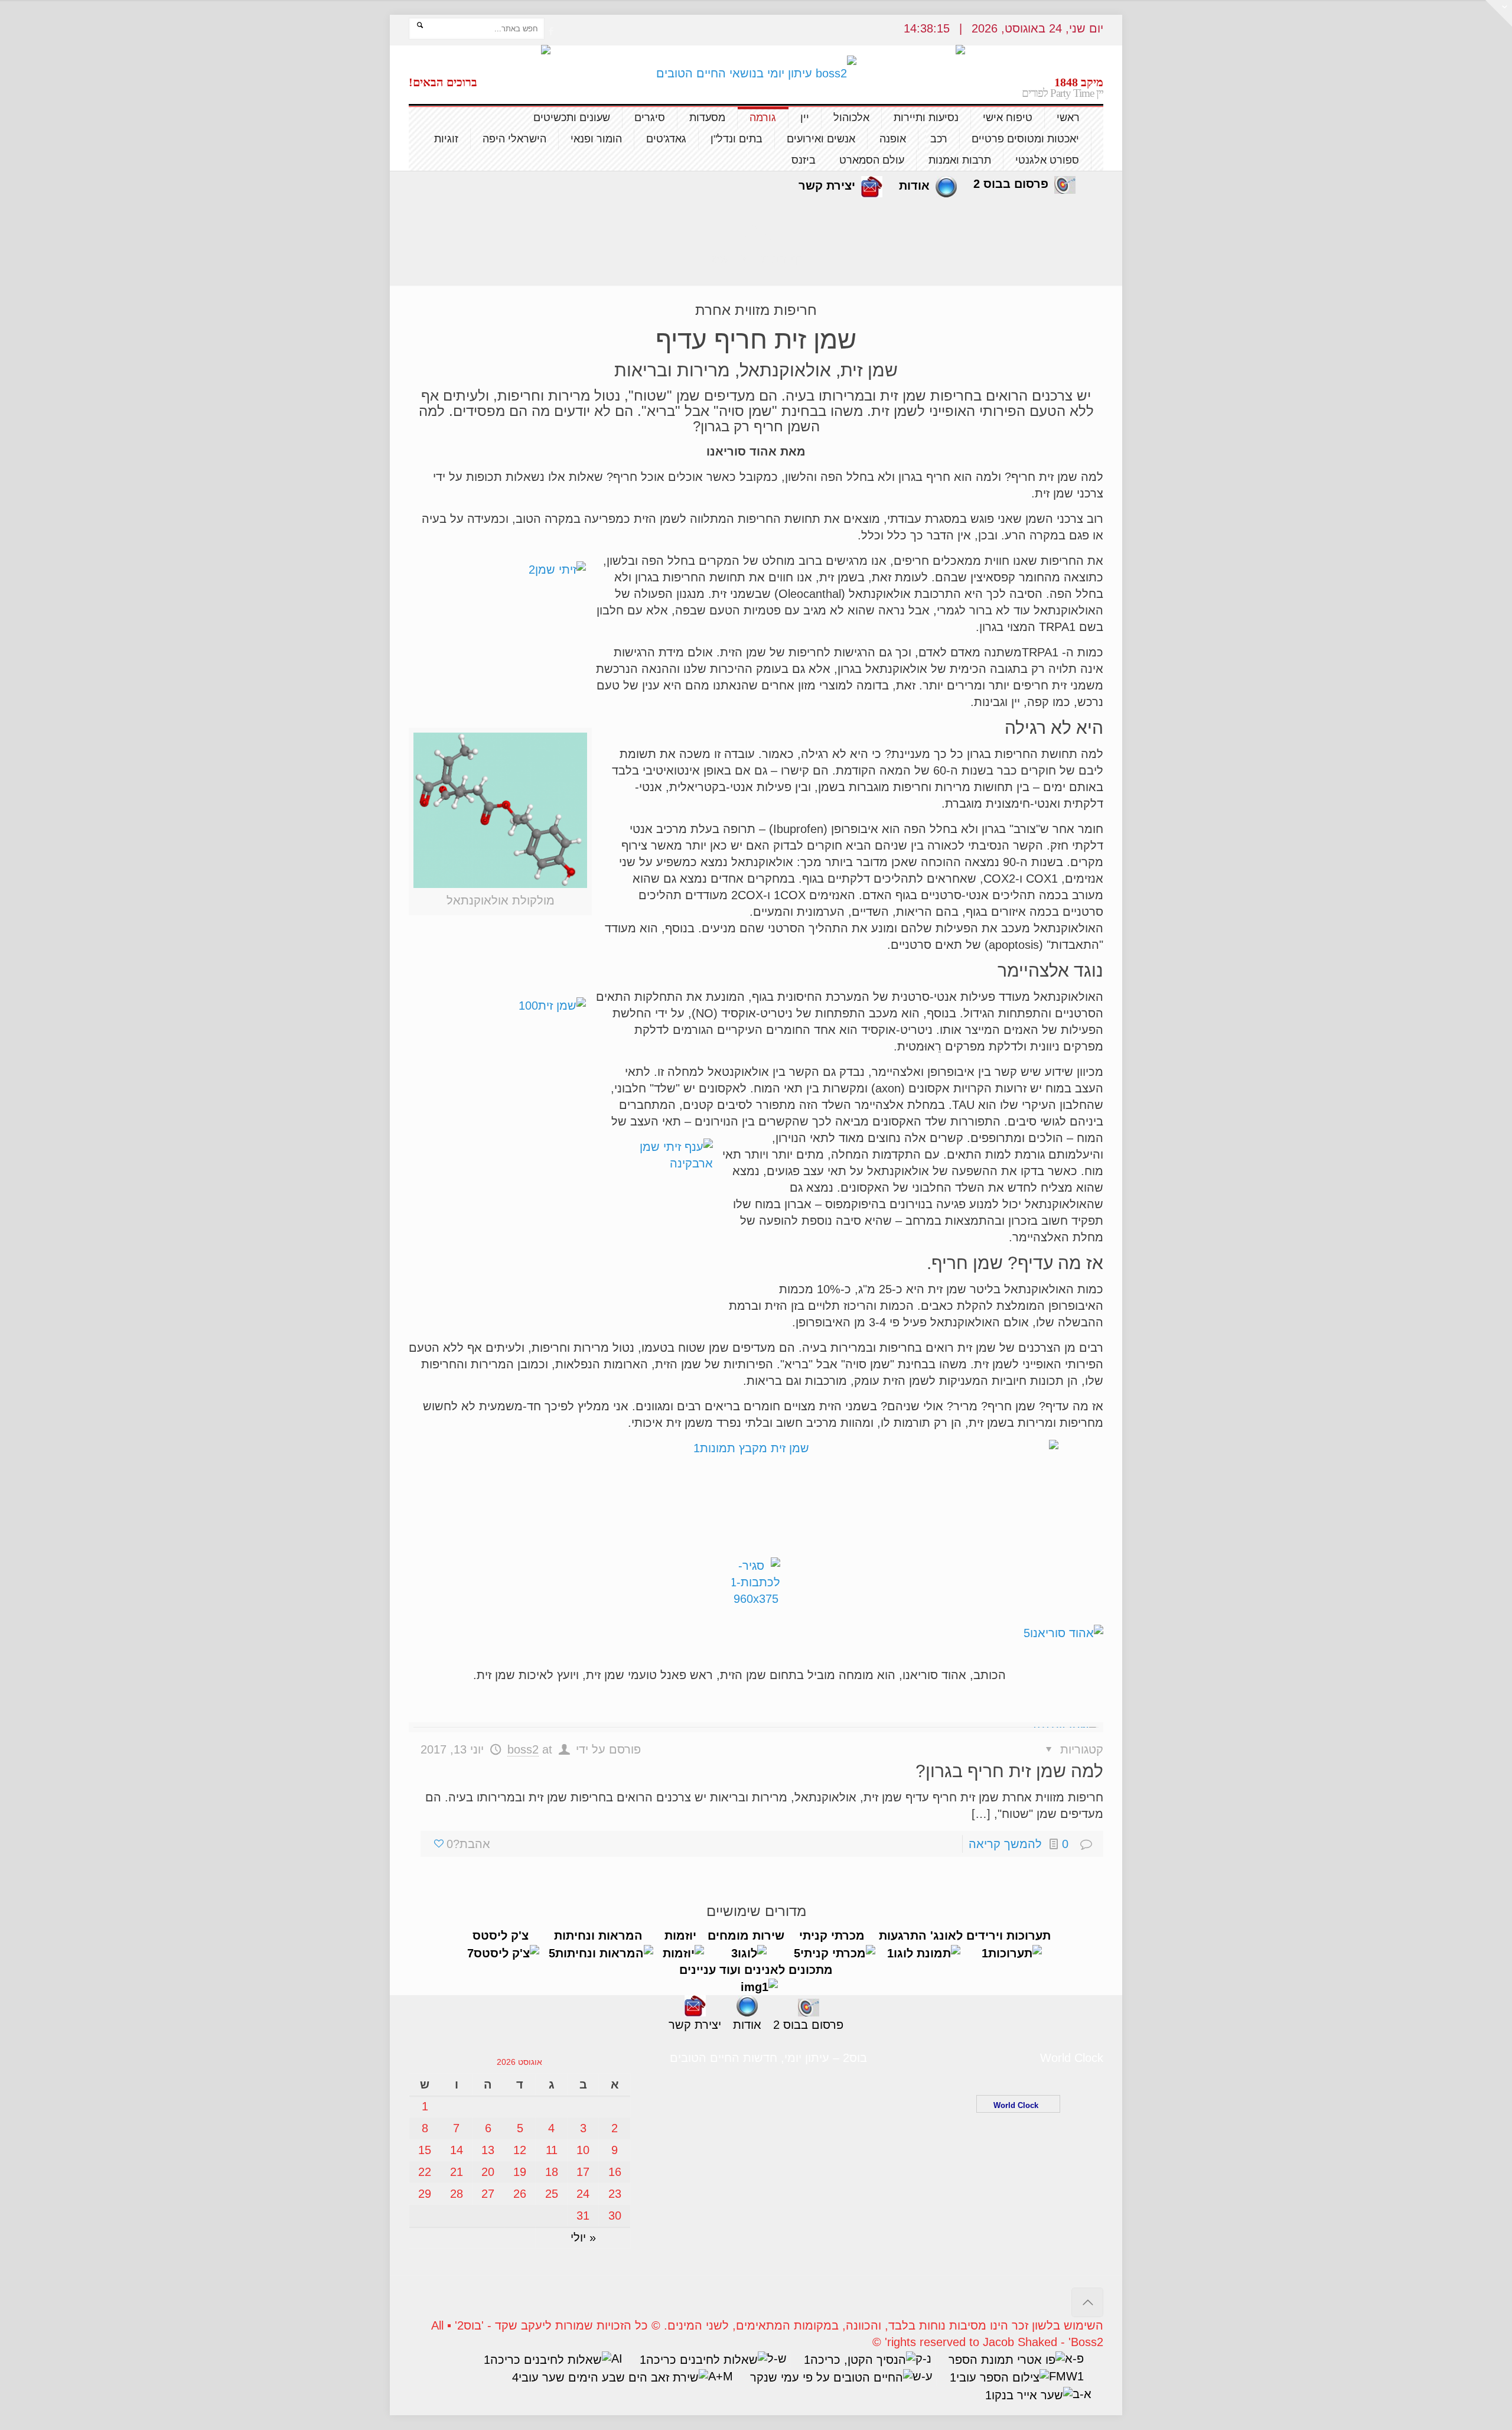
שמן (719, 259)
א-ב (1082, 2394)
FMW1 (1066, 2376)
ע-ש (923, 2376)
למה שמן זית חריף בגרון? (1009, 1771)
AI (617, 2359)
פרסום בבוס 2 (1011, 184)
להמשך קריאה (1005, 1844)
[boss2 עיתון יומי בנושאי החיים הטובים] (756, 73)
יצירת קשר (827, 186)
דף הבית (782, 259)
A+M (721, 2376)
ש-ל (777, 2359)
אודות (914, 186)
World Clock (1018, 2105)
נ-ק (923, 2359)
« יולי (583, 2237)
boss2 (523, 1749)
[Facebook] (551, 31)
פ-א (1074, 2359)
